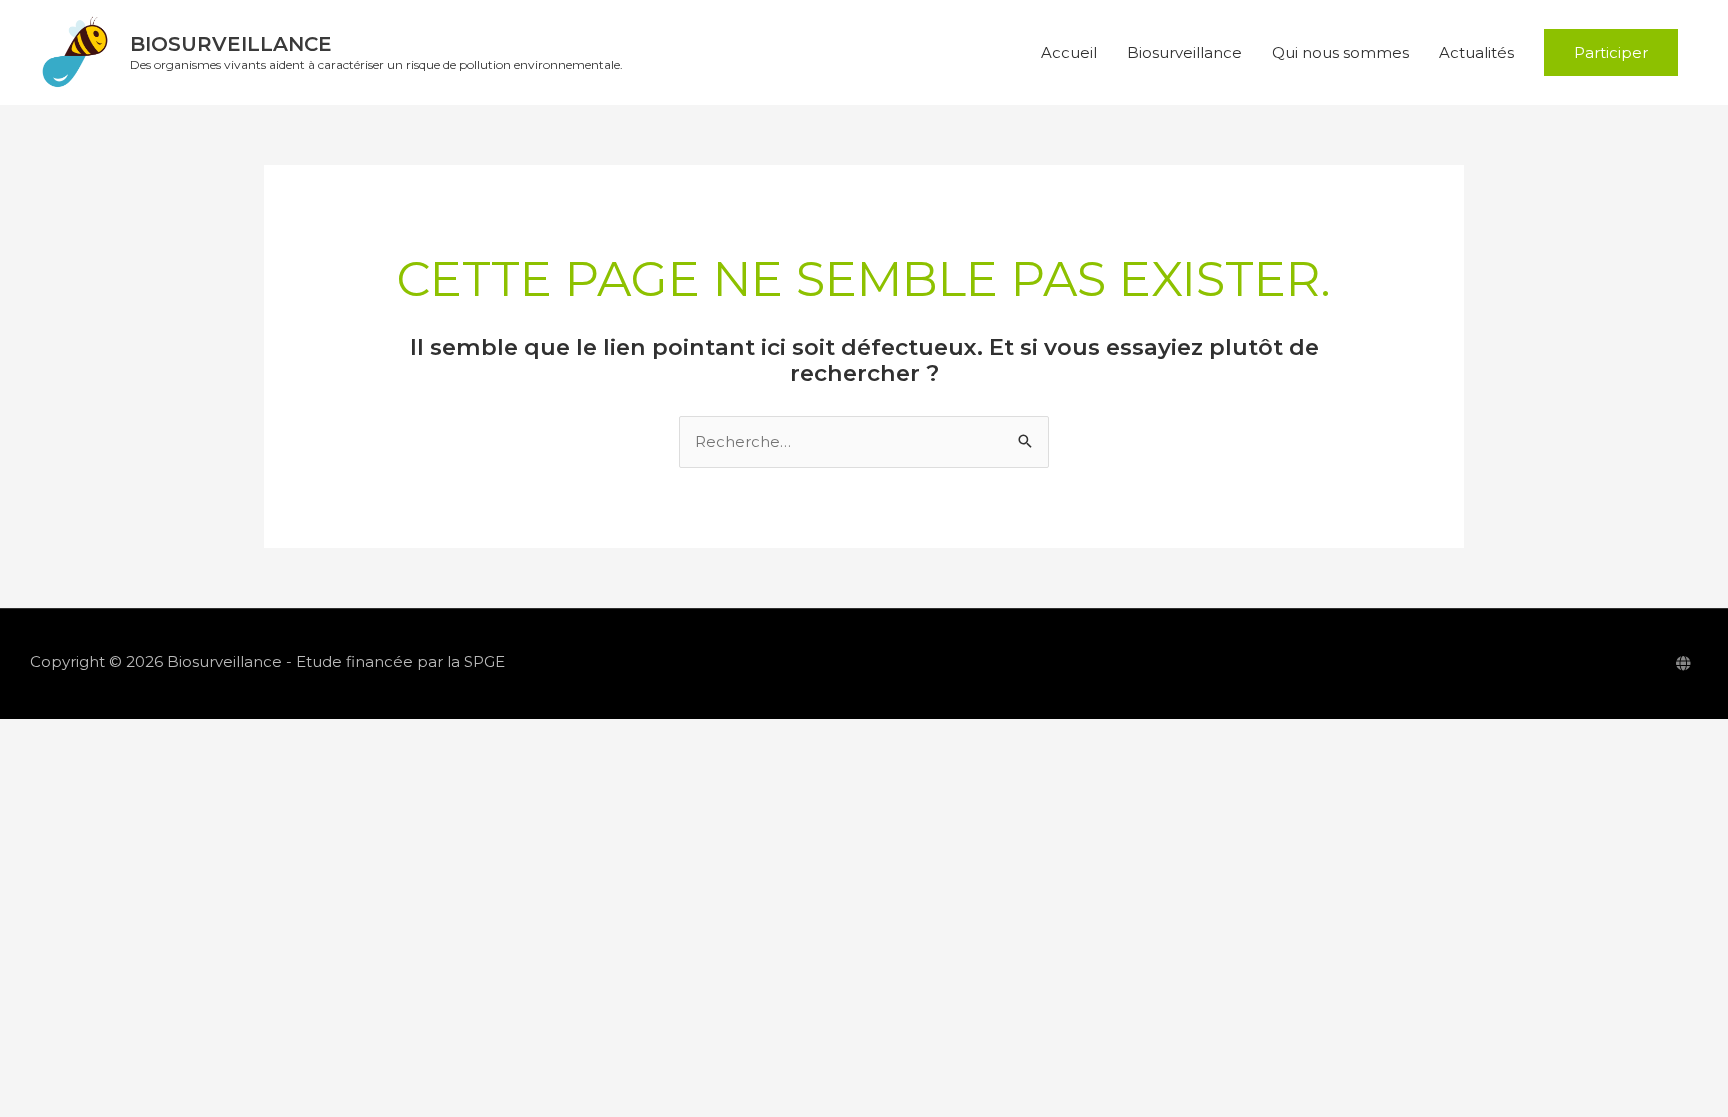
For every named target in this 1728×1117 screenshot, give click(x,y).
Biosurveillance (231, 44)
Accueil (1069, 52)
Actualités (1476, 52)
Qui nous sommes (1340, 52)
